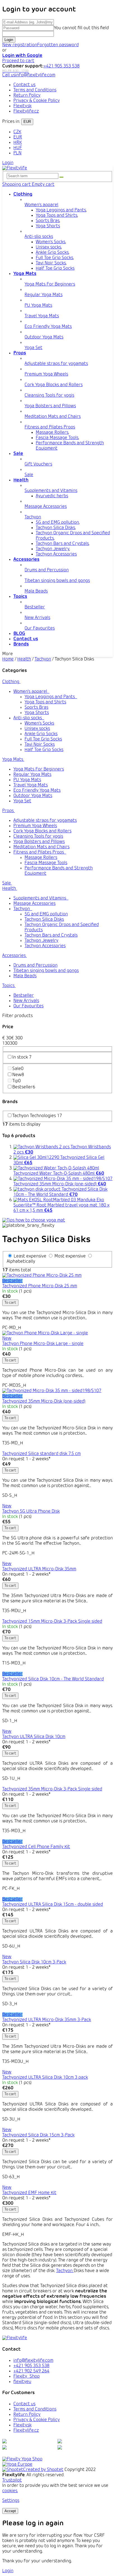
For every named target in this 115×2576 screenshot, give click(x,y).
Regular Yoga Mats (32, 775)
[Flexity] (22, 2459)
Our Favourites (28, 1006)
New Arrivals (26, 1001)
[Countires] (17, 2465)
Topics (8, 986)
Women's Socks (51, 242)
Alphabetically (21, 1262)
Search (61, 177)
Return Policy (27, 96)
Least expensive (30, 1256)
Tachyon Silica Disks (55, 528)
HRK (18, 143)
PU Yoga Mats (27, 780)
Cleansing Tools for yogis (38, 837)
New (18, 1075)
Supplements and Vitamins (40, 898)
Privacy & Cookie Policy (37, 101)
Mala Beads (25, 976)
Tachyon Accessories (56, 554)
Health (9, 889)
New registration (20, 45)
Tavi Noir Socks (51, 263)
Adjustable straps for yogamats (45, 821)
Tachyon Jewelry (52, 549)
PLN (17, 153)
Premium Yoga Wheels (35, 826)
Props (8, 811)
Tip (16, 1081)
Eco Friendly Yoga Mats (37, 791)
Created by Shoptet (43, 2470)
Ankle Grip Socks (52, 253)
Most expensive (70, 1256)
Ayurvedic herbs (52, 496)
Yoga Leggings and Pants (61, 210)
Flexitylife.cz (26, 111)
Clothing (11, 682)
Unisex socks (48, 247)
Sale (7, 883)
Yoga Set (22, 801)
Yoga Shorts (48, 226)
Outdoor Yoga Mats (33, 796)
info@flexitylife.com (33, 2361)
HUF (18, 148)
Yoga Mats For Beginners (39, 769)
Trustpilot (12, 2480)
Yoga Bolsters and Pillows (39, 842)
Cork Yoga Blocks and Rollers (42, 831)
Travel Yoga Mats (31, 785)
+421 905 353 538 (31, 2366)
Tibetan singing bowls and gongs (46, 971)
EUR (27, 122)
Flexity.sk (22, 106)
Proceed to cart (18, 61)
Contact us (24, 85)
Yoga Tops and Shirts (57, 216)
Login (9, 40)
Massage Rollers (52, 433)
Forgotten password (58, 45)
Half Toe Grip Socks (55, 269)
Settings (11, 2501)
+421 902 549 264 (31, 2371)
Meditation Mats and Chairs (41, 847)
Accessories (14, 956)
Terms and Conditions (35, 90)
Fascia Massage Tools (57, 438)
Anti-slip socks (28, 718)
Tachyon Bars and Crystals (62, 544)
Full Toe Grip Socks (54, 258)
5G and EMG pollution (57, 523)
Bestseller (24, 996)
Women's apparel (31, 692)
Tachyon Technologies (37, 1116)
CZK (17, 132)
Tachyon (22, 909)
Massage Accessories (34, 904)
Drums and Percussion (35, 966)
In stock (22, 1057)
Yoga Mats (13, 760)
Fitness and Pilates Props (39, 852)
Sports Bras (48, 221)
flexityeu (22, 2382)
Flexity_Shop (27, 2377)
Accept (10, 2511)
